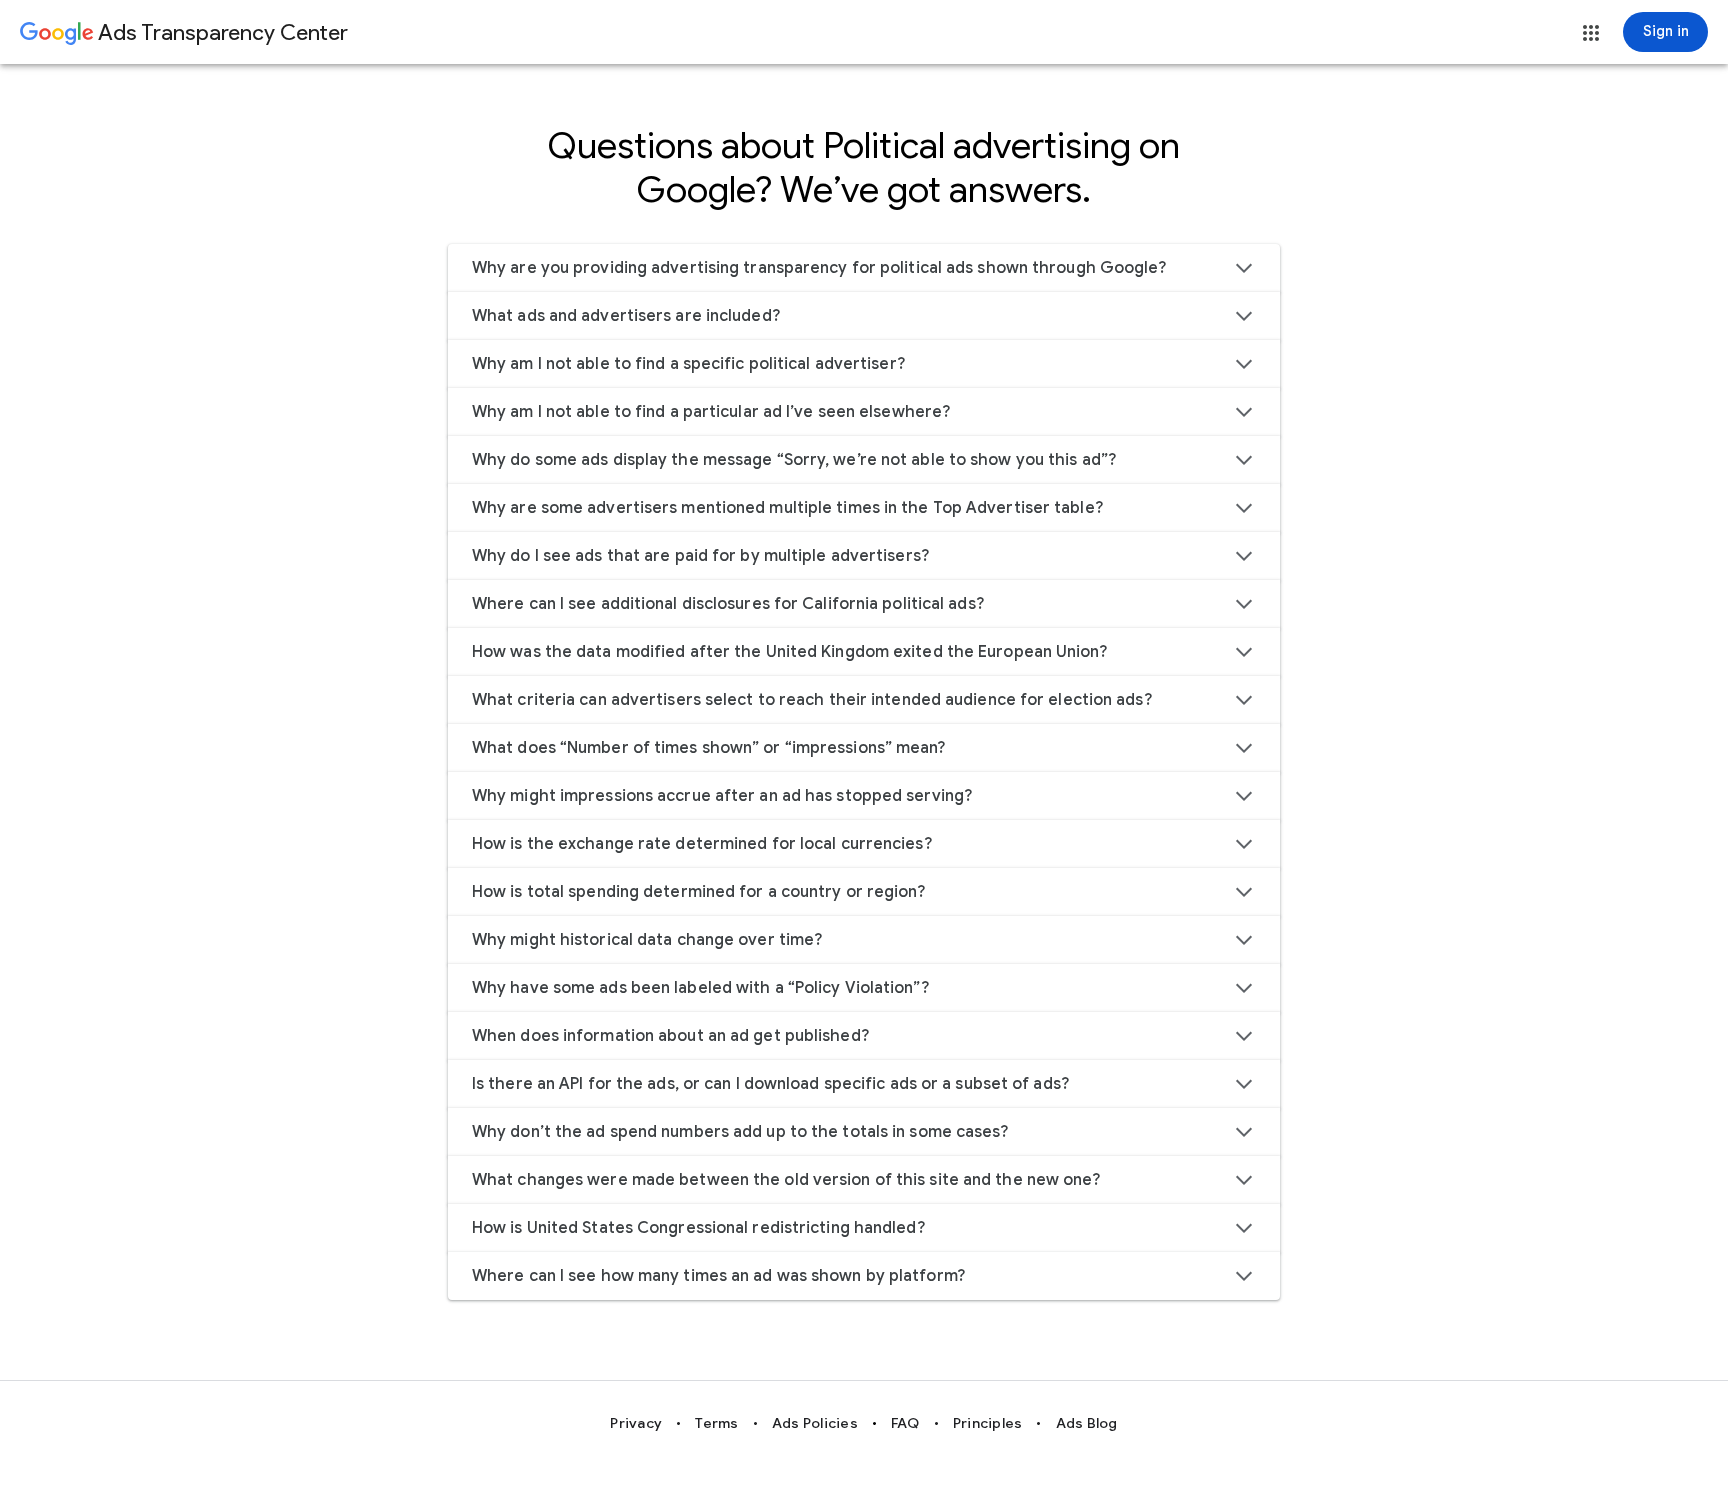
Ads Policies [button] (815, 1423)
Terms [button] (716, 1423)
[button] (1591, 33)
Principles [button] (988, 1423)
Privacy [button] (636, 1423)
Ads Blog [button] (1087, 1423)
